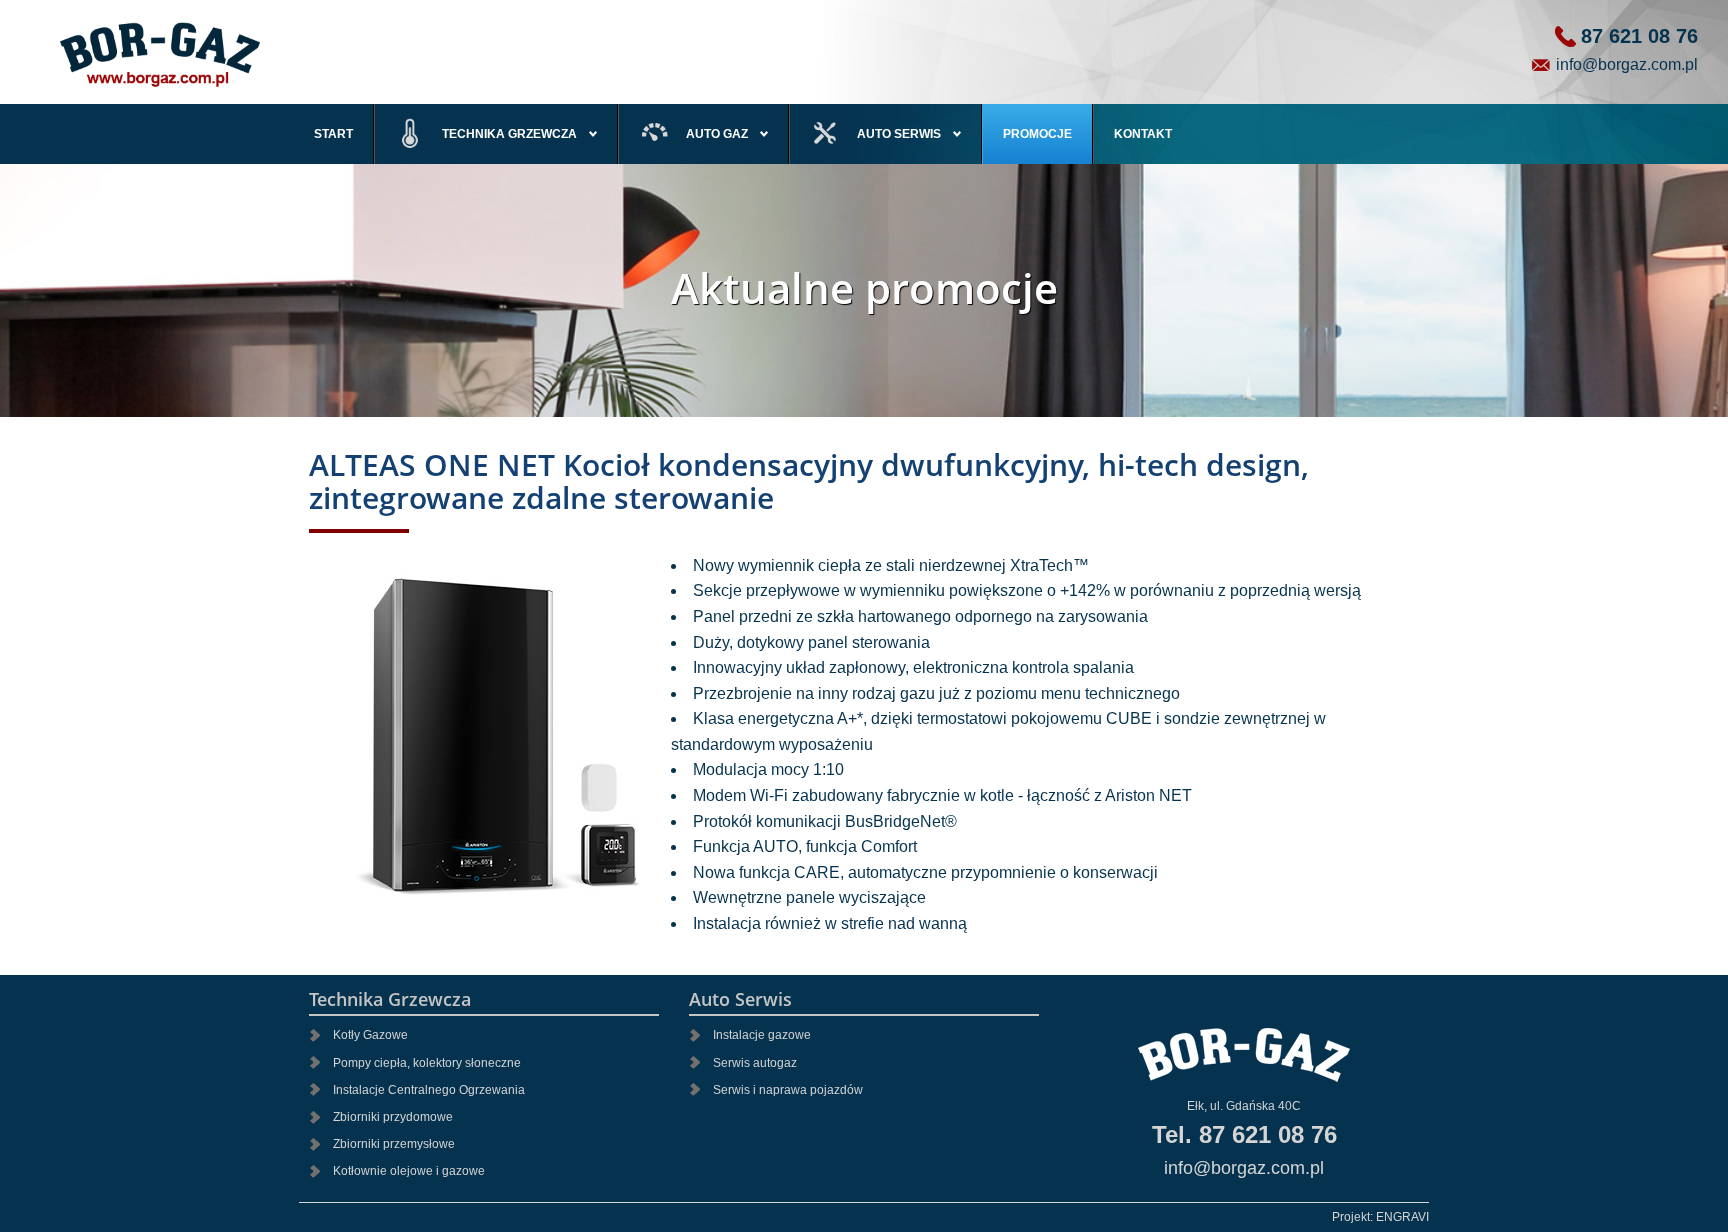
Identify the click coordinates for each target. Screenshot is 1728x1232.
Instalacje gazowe (762, 1035)
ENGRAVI (1402, 1217)
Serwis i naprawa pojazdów (788, 1090)
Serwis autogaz (755, 1063)
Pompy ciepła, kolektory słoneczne (427, 1063)
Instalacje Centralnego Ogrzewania (429, 1090)
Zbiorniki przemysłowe (394, 1144)
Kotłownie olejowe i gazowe (409, 1171)
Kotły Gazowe (370, 1035)
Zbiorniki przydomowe (393, 1117)
